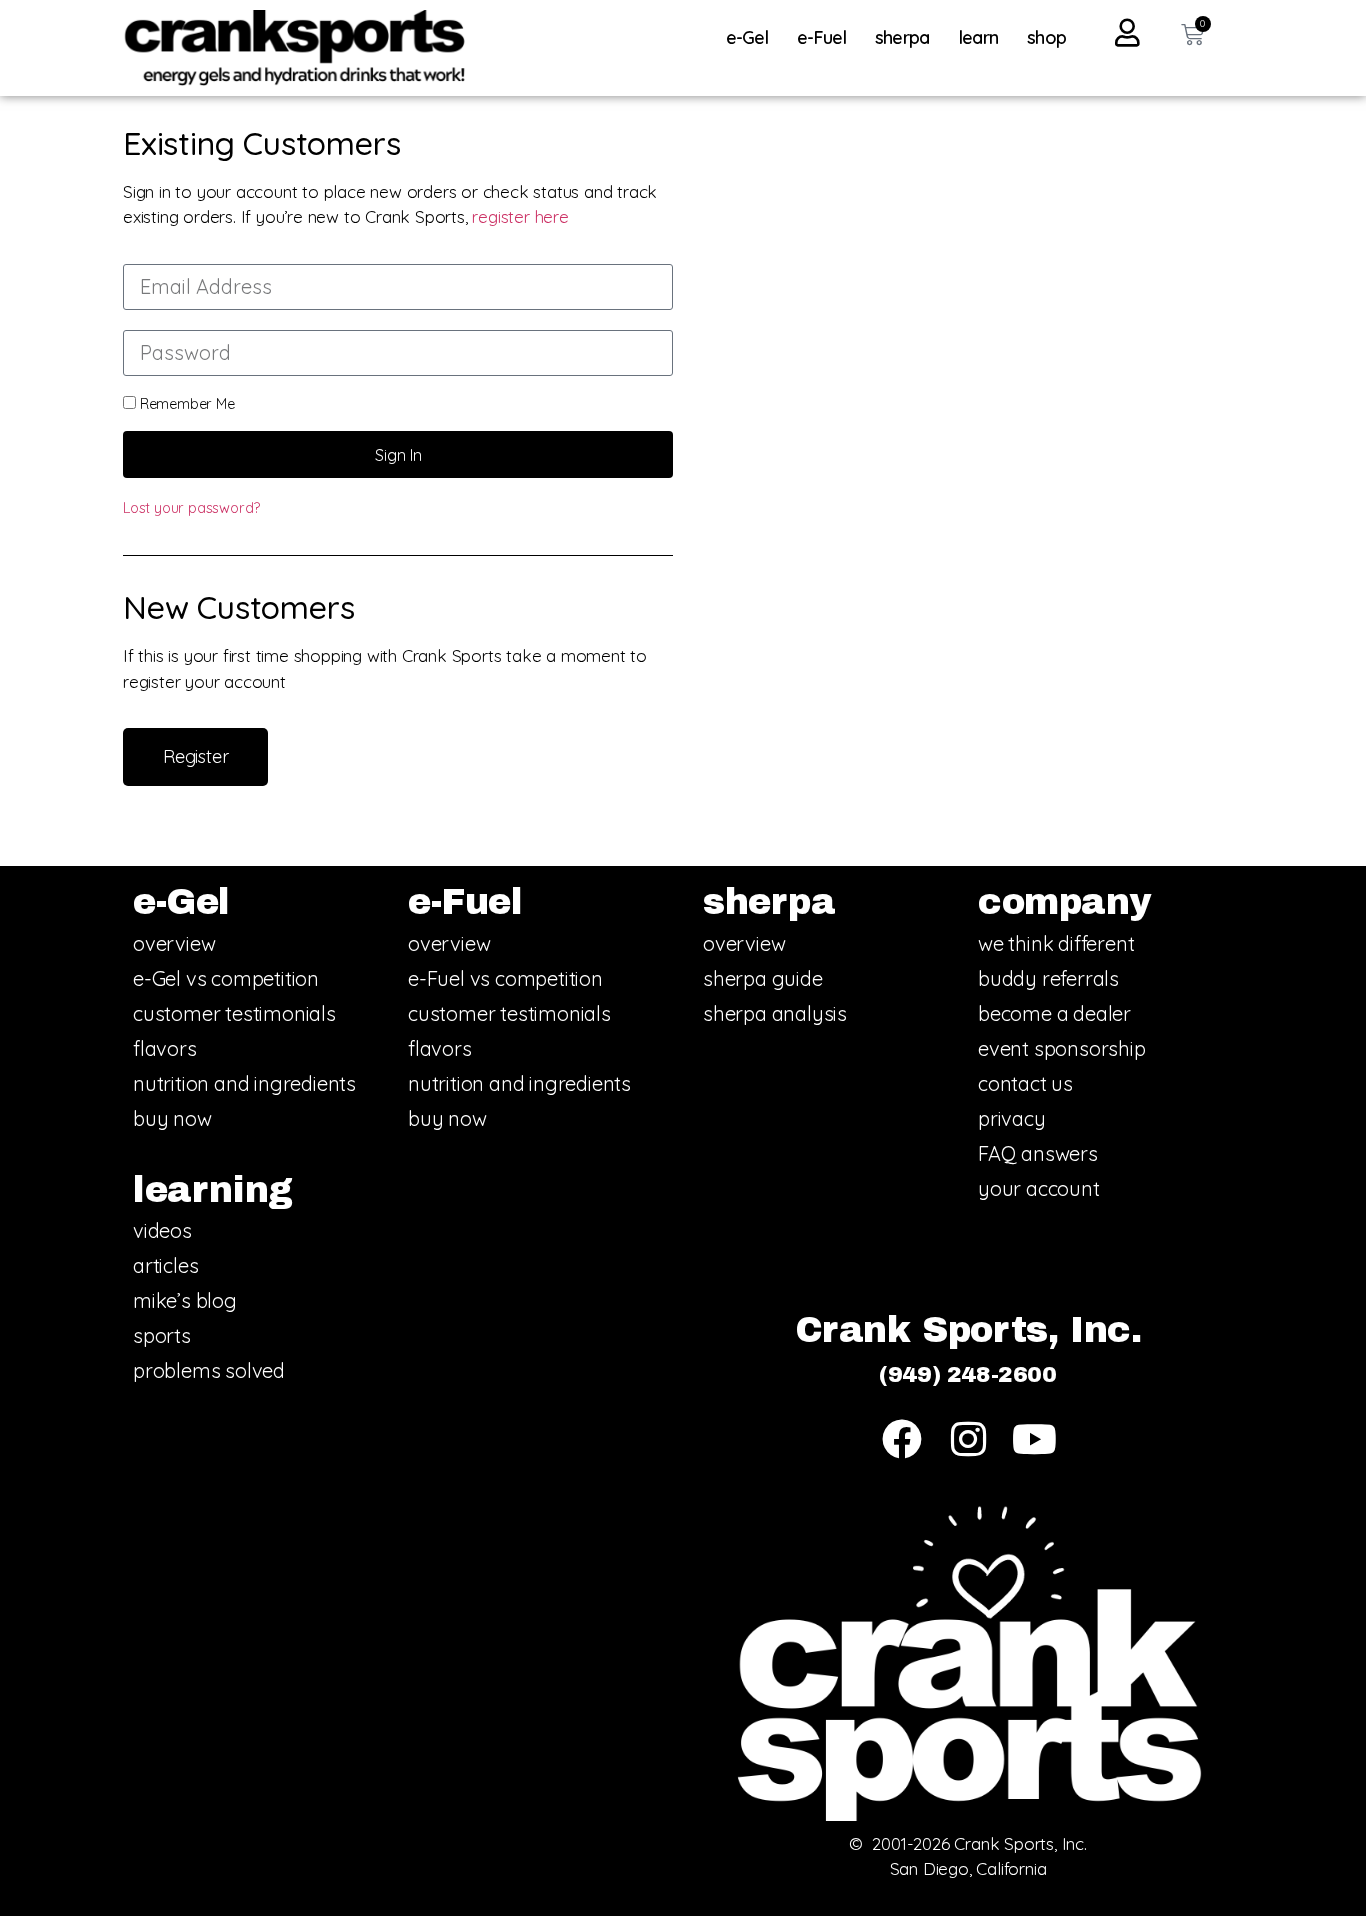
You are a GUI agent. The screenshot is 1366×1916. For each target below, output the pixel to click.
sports (162, 1335)
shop (1046, 37)
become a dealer (1054, 1013)
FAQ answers (1038, 1153)
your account (1039, 1188)
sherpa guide (763, 978)
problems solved (209, 1370)
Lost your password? (191, 508)
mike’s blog (185, 1300)
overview (174, 943)
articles (165, 1265)
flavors (165, 1048)
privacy (1012, 1118)
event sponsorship (1062, 1048)
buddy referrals (1048, 978)
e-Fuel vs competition (505, 978)
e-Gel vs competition (226, 978)
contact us (1025, 1083)
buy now (172, 1118)
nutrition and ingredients (244, 1083)
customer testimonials (234, 1013)
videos (162, 1230)
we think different (1056, 943)
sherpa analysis (775, 1013)
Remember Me (185, 403)
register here (520, 216)
